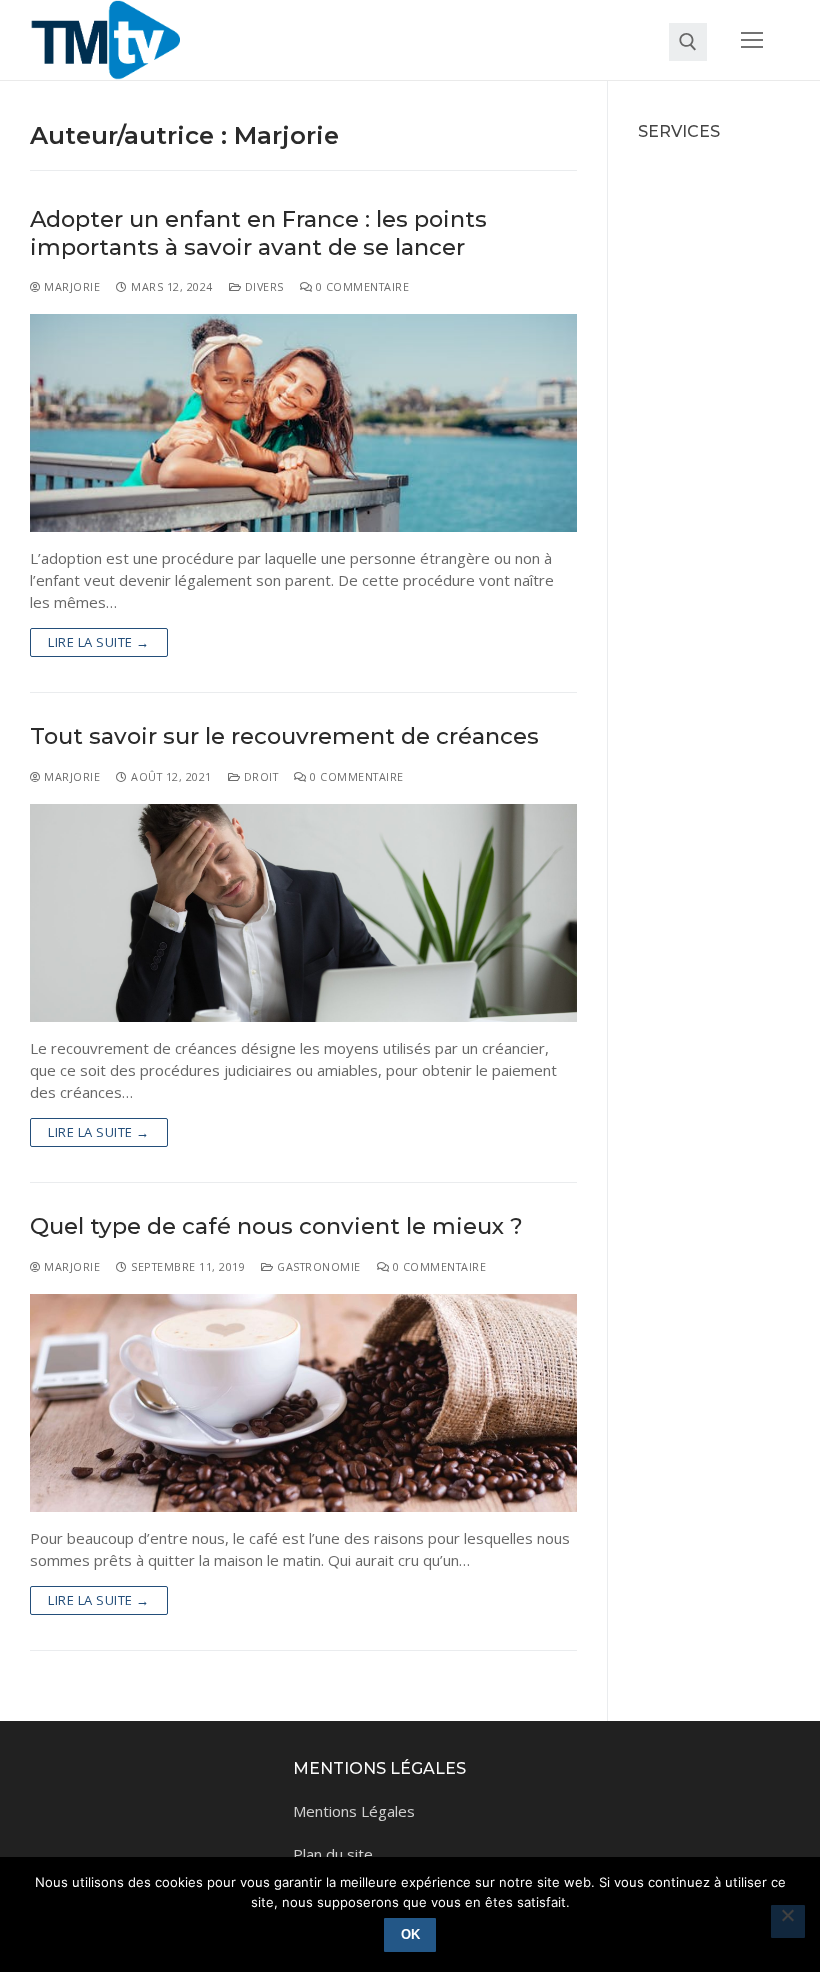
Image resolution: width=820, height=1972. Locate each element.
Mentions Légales (354, 1811)
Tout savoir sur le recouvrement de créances (284, 736)
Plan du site (333, 1854)
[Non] (788, 1922)
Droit (259, 776)
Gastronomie (317, 1266)
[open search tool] (688, 42)
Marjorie (70, 286)
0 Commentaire (360, 286)
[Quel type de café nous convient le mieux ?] (303, 1403)
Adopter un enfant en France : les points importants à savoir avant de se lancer (258, 233)
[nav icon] (752, 40)
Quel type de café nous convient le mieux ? (276, 1226)
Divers (262, 286)
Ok (410, 1934)
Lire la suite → (99, 642)
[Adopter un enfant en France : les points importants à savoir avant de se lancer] (303, 423)
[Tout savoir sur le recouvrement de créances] (303, 913)
